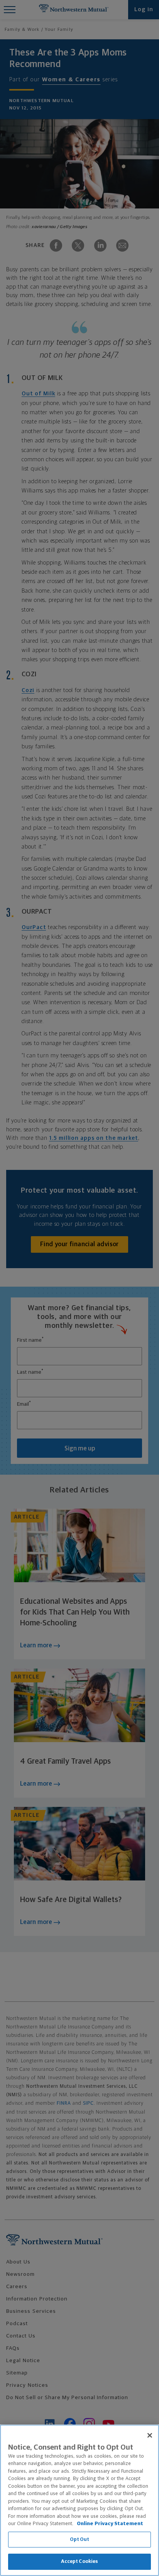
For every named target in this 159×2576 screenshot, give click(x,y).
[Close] (150, 2435)
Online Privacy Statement (110, 2524)
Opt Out (80, 2540)
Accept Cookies (80, 2562)
